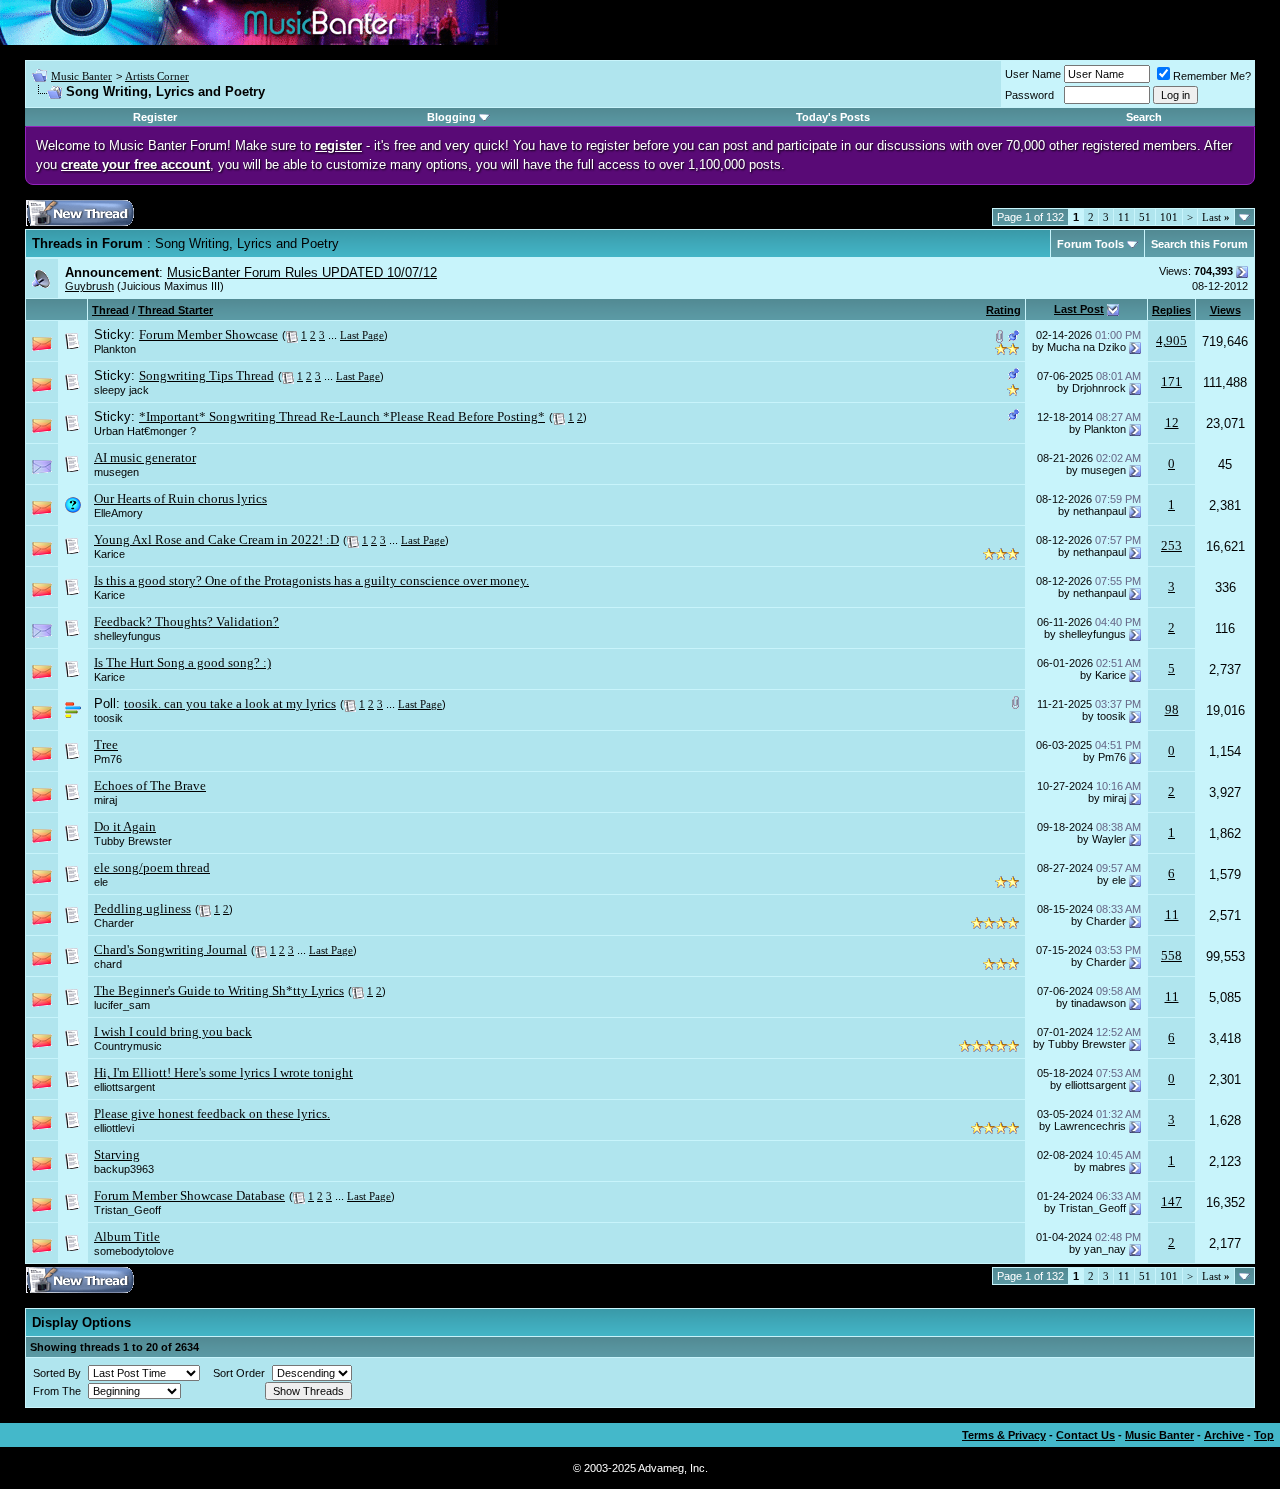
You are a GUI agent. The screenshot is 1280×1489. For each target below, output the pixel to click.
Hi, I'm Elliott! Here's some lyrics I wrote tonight (223, 1072)
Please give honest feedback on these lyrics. (212, 1113)
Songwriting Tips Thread (206, 375)
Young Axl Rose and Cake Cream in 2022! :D (216, 539)
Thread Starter (175, 310)
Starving (117, 1154)
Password (1029, 95)
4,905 (1171, 340)
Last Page (362, 335)
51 (1145, 217)
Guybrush (89, 286)
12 (1172, 422)
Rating (1003, 310)
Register (155, 117)
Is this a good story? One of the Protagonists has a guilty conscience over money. (311, 580)
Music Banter (81, 76)
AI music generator (145, 457)
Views (1225, 310)
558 (1171, 955)
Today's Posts (833, 117)
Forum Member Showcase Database (189, 1195)
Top (1264, 1435)
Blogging (451, 117)
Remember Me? (1212, 76)
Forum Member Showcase (208, 334)
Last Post (1079, 309)
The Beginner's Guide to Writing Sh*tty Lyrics (219, 990)
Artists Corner (157, 76)
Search (1144, 117)
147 (1171, 1201)
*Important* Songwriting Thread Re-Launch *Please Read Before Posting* (342, 416)
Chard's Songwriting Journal (170, 949)
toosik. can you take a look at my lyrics (230, 703)
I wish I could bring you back (173, 1031)
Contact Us (1085, 1435)
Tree (106, 744)
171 (1171, 381)
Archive (1224, 1435)
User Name (1033, 74)
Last (1216, 217)
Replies (1171, 310)
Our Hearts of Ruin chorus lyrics (180, 498)
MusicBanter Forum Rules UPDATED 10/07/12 (302, 272)
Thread (110, 310)
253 (1171, 545)
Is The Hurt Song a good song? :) (182, 662)
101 (1169, 217)
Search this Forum (1199, 244)
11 (1124, 217)
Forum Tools (1090, 244)
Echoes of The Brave (150, 785)
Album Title (127, 1236)
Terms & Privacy (1004, 1435)
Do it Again (125, 826)
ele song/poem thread (152, 867)
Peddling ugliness (142, 908)
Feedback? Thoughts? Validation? (186, 621)
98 (1172, 709)
